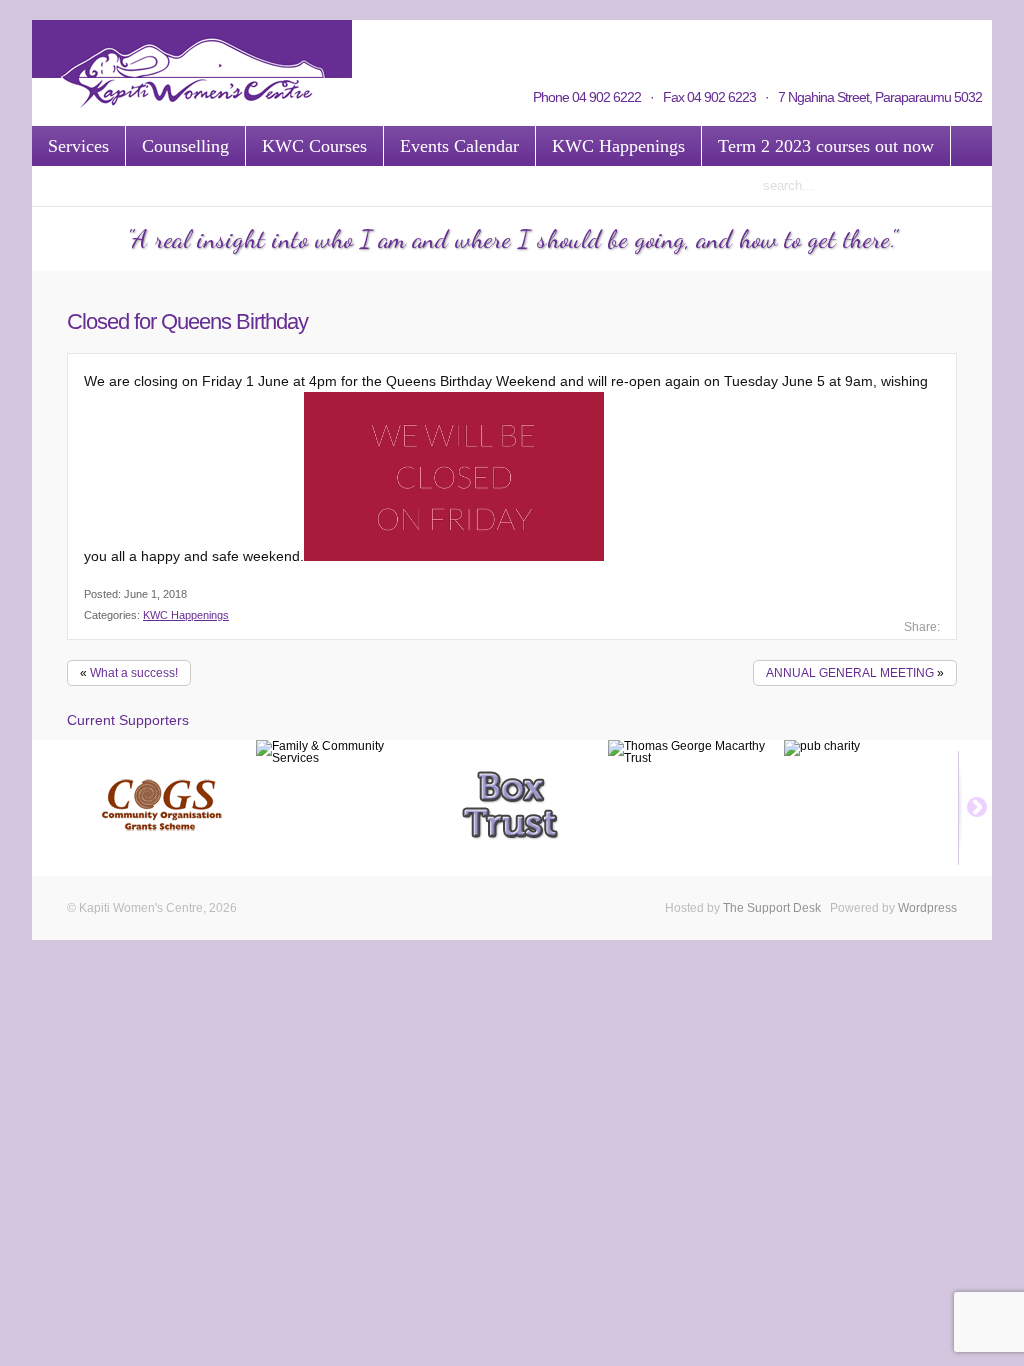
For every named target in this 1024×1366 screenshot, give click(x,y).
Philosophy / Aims (735, 47)
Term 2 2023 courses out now (826, 146)
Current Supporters (128, 720)
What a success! (134, 673)
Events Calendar (459, 146)
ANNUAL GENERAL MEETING (850, 673)
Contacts (432, 47)
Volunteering (507, 47)
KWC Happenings (618, 146)
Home (376, 47)
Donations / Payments (860, 47)
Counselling (185, 146)
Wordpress (927, 908)
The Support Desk (772, 908)
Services (78, 146)
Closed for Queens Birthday (187, 321)
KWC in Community (614, 47)
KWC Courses (314, 146)
